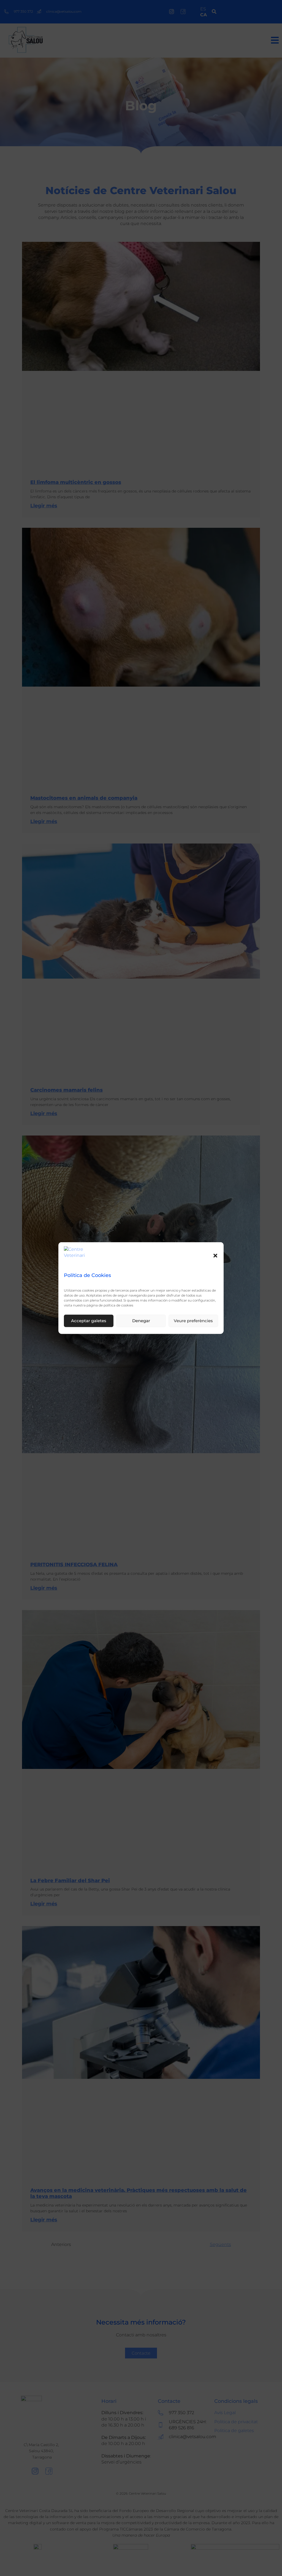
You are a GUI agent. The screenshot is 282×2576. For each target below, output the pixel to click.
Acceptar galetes (89, 1321)
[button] (215, 1255)
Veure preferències (193, 1321)
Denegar (141, 1321)
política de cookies (118, 1305)
